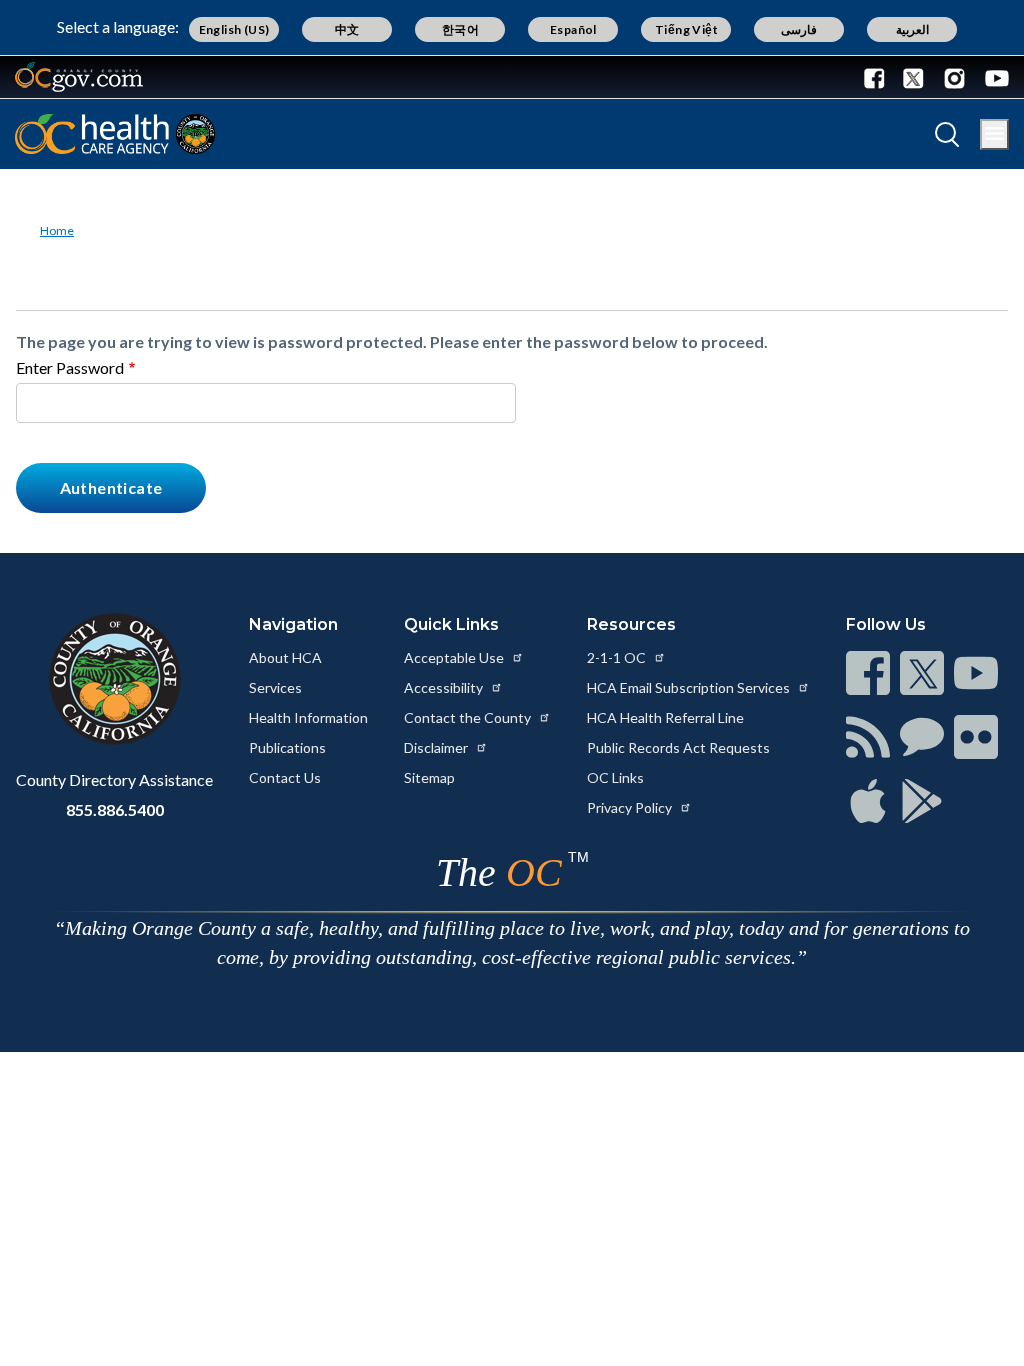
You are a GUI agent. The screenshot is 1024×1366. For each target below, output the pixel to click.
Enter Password (70, 367)
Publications (287, 747)
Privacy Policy (631, 807)
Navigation (293, 624)
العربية (912, 29)
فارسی (799, 29)
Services (275, 687)
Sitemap (429, 777)
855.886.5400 (115, 809)
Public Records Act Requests (678, 747)
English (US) (234, 29)
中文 (347, 29)
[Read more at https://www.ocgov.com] (114, 679)
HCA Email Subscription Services (690, 687)
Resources (631, 624)
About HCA (285, 657)
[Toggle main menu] (994, 134)
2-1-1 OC (618, 657)
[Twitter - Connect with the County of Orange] (913, 77)
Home (57, 230)
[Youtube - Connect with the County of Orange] (992, 77)
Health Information (308, 717)
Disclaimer (437, 747)
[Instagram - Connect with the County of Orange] (954, 77)
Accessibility (445, 687)
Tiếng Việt (686, 29)
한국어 (460, 29)
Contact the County (469, 717)
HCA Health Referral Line (665, 717)
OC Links (615, 777)
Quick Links (451, 624)
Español (573, 29)
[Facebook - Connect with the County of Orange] (879, 77)
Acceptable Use (455, 657)
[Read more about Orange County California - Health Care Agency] (115, 134)
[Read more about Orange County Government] (79, 77)
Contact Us (285, 777)
